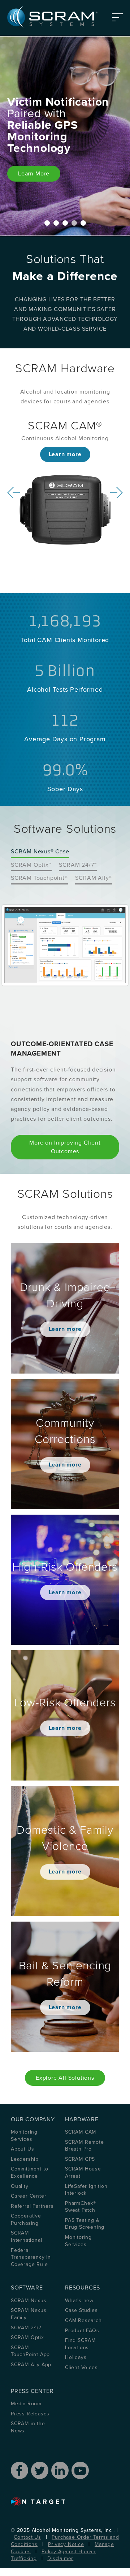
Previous (14, 493)
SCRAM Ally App (31, 2365)
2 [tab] (56, 223)
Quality (20, 2186)
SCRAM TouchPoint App (30, 2351)
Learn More (34, 174)
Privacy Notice (66, 2544)
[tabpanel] (65, 136)
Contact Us (27, 2537)
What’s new (79, 2301)
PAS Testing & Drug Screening (85, 2224)
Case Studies (81, 2310)
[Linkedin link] (60, 2470)
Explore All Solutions (65, 2078)
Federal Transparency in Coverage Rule (31, 2257)
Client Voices (81, 2367)
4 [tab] (74, 223)
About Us (22, 2149)
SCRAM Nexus (29, 2301)
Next (116, 493)
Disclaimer (60, 2558)
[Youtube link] (80, 2470)
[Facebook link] (19, 2470)
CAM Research (83, 2320)
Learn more (65, 454)
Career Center (29, 2196)
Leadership (25, 2159)
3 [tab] (65, 223)
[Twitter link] (40, 2470)
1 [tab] (47, 223)
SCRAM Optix (27, 2337)
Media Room (26, 2404)
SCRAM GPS (80, 2159)
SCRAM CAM (81, 2132)
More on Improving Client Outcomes (65, 1147)
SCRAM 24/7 (26, 2328)
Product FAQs (82, 2331)
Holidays (76, 2357)
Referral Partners (32, 2206)
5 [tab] (83, 223)
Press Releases (30, 2414)
